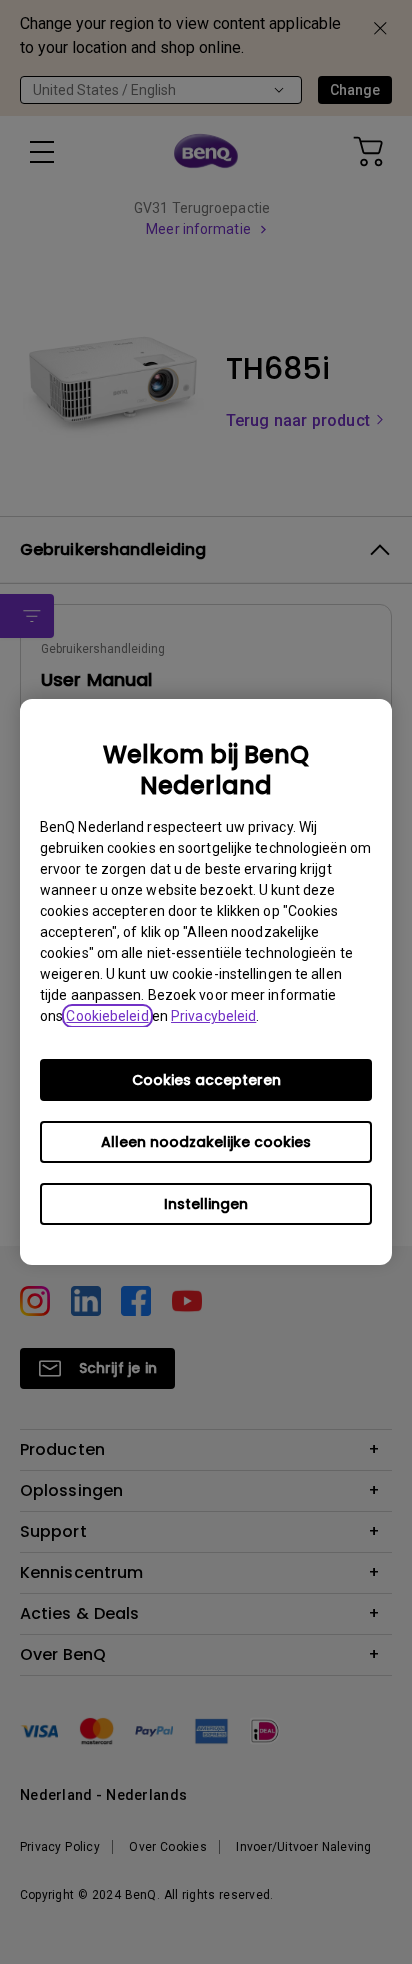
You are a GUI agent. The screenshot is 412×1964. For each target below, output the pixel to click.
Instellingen (206, 1204)
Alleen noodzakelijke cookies (206, 1142)
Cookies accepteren (206, 1080)
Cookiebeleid (107, 1016)
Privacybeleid (213, 1016)
